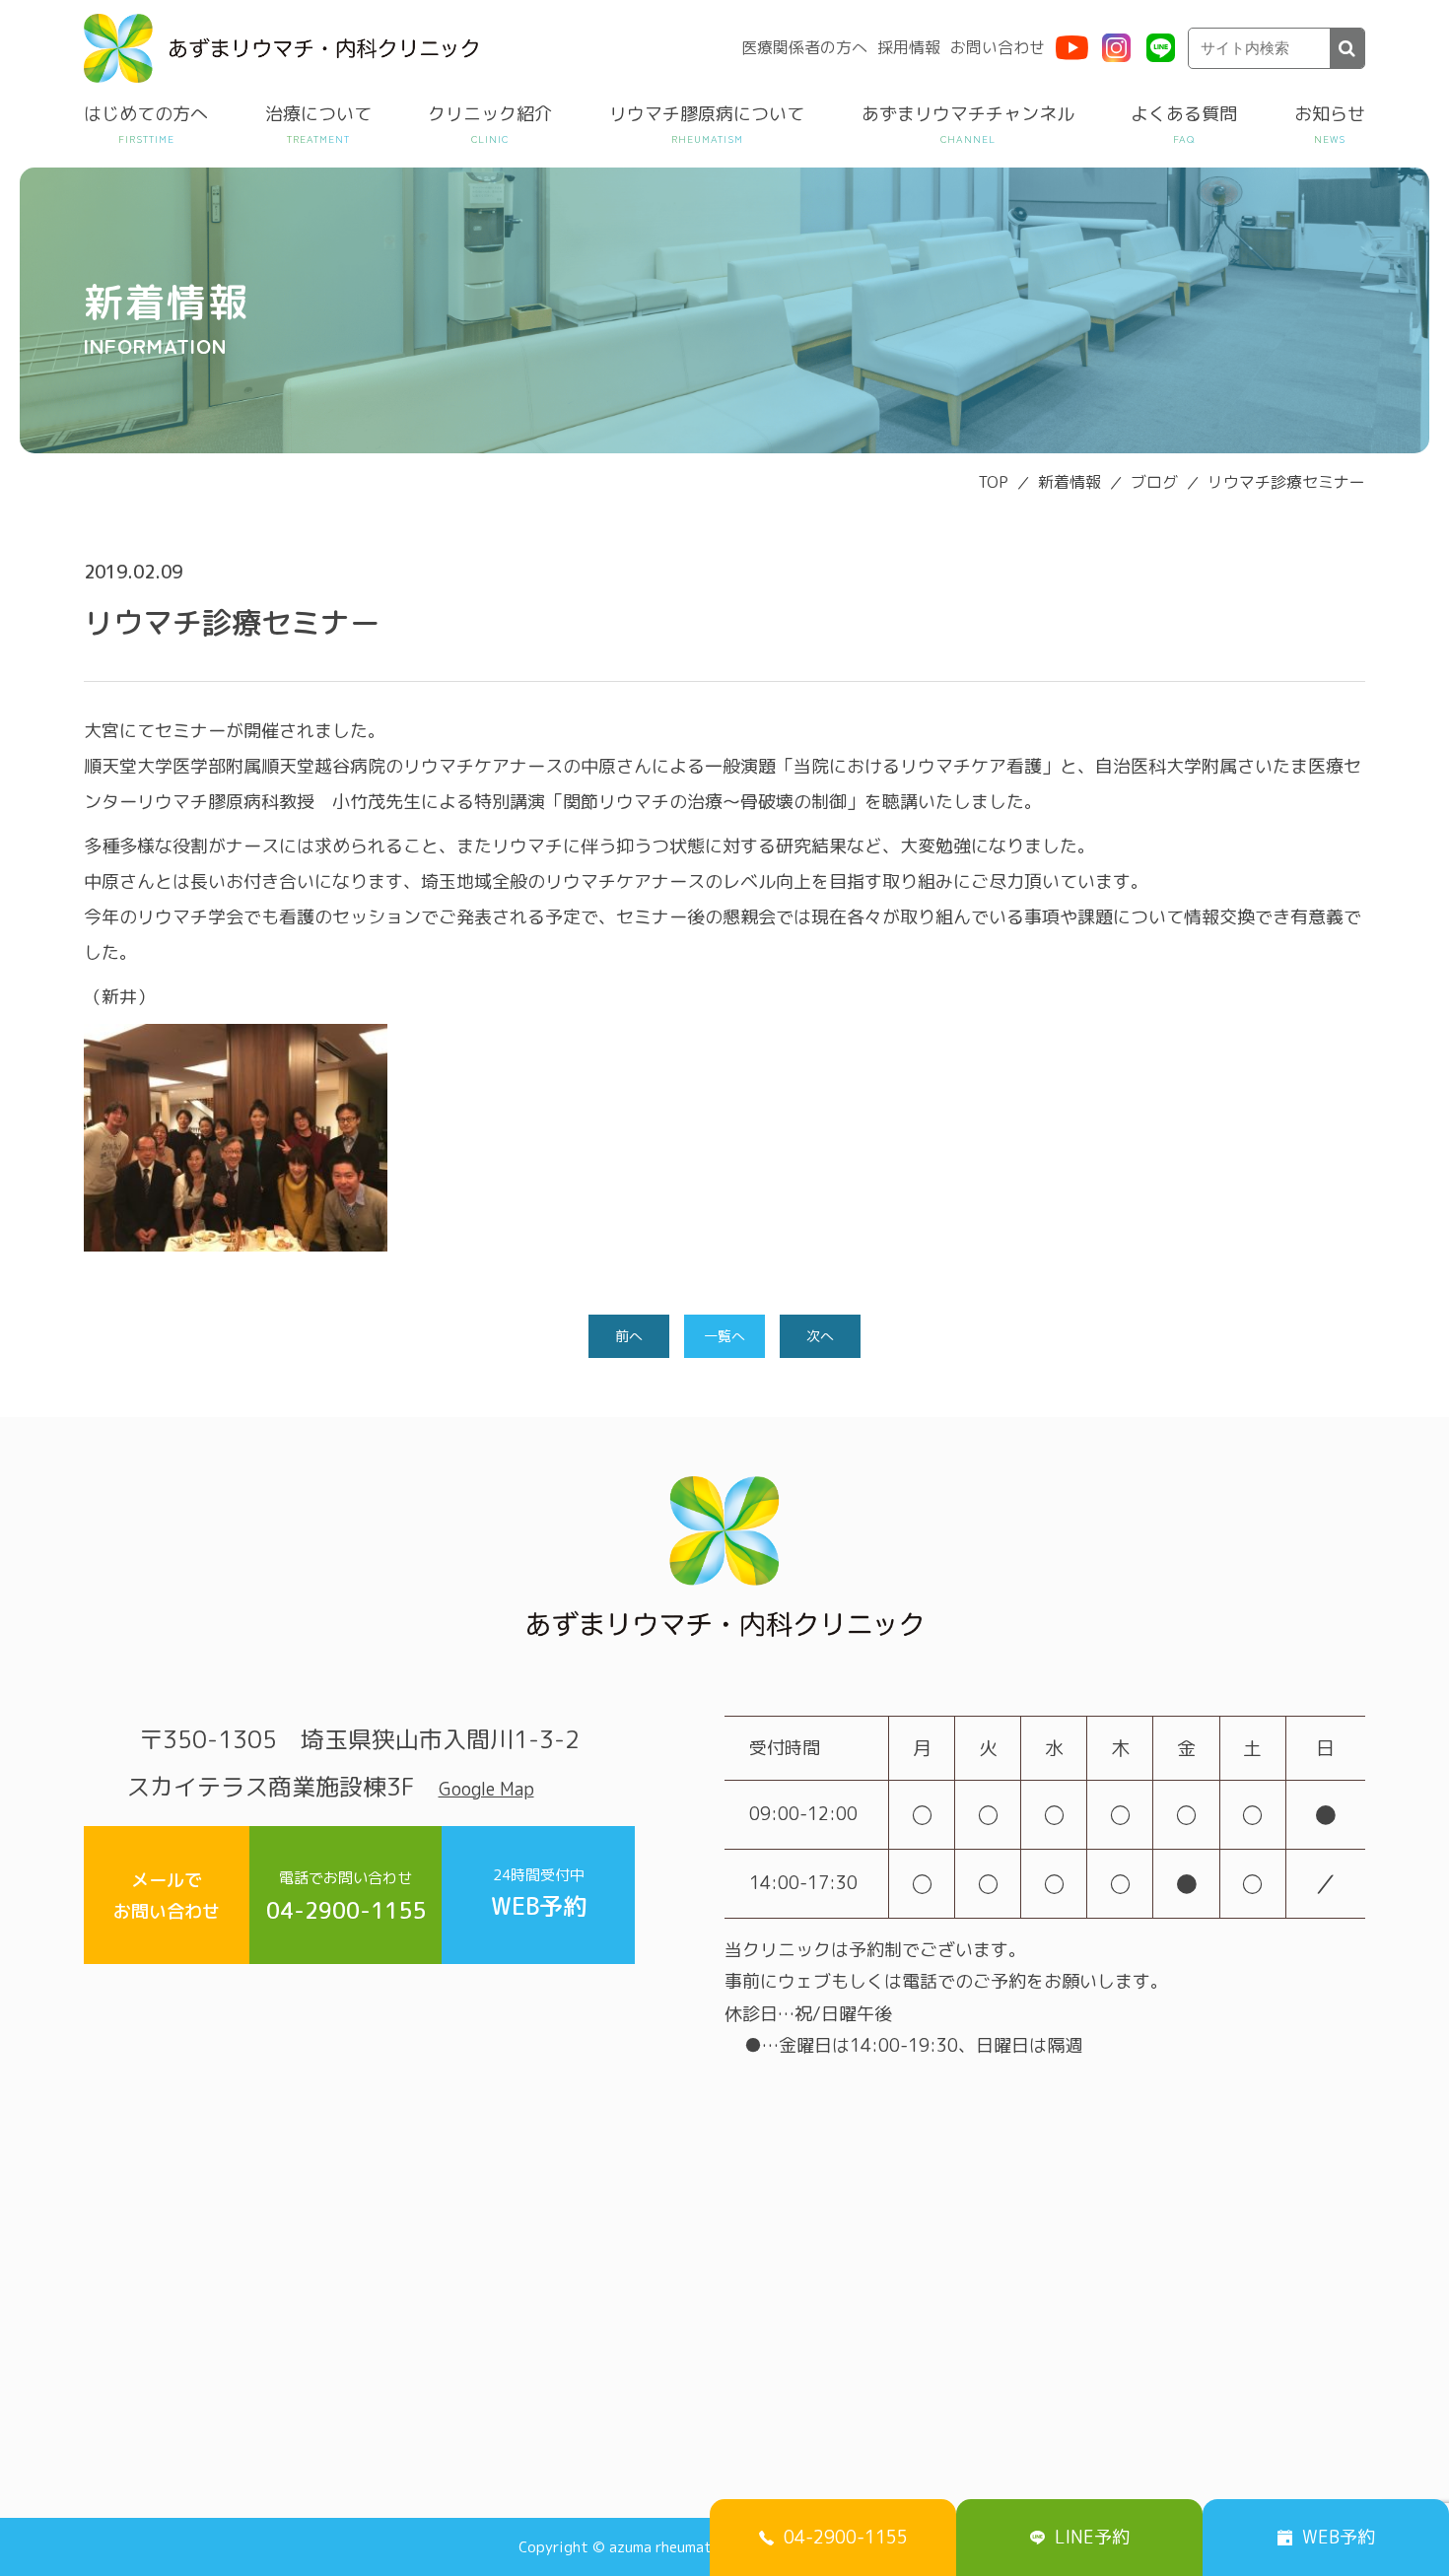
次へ (820, 1336)
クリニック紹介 (490, 114)
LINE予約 (1092, 2537)
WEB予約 (539, 1894)
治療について (318, 114)
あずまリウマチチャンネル (968, 114)
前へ (629, 1336)
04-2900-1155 (346, 1897)
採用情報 (909, 47)
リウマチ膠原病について (707, 114)
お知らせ (1330, 114)
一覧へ (724, 1336)
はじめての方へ (146, 114)
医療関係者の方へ (804, 47)
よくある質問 (1184, 114)
